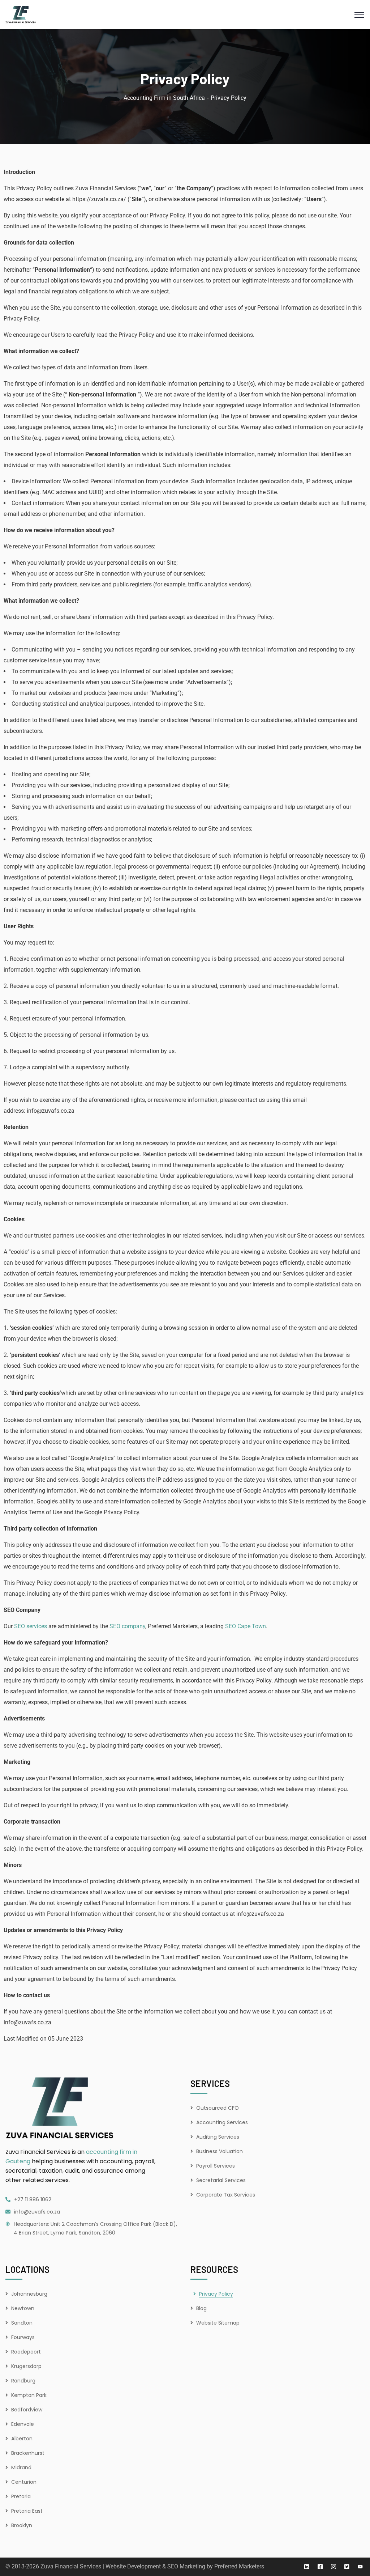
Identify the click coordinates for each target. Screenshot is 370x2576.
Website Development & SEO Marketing (155, 2566)
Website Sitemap (218, 2323)
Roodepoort (26, 2352)
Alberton (22, 2439)
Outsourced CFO (218, 2108)
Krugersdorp (26, 2366)
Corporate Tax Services (226, 2195)
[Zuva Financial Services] (21, 14)
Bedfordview (27, 2410)
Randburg (23, 2381)
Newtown (23, 2308)
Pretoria (21, 2496)
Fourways (23, 2337)
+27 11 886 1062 (33, 2199)
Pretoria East (27, 2511)
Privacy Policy (216, 2294)
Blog (201, 2308)
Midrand (21, 2467)
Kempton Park (29, 2395)
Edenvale (23, 2424)
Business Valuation (220, 2151)
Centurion (24, 2482)
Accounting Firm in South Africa (164, 98)
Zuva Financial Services (71, 2566)
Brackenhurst (28, 2453)
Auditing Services (218, 2137)
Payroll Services (216, 2166)
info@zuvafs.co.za (37, 2212)
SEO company (127, 1626)
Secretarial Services (221, 2180)
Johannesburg (29, 2294)
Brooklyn (22, 2525)
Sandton (22, 2323)
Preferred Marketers (239, 2566)
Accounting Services (222, 2122)
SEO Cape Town (246, 1626)
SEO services (31, 1626)
